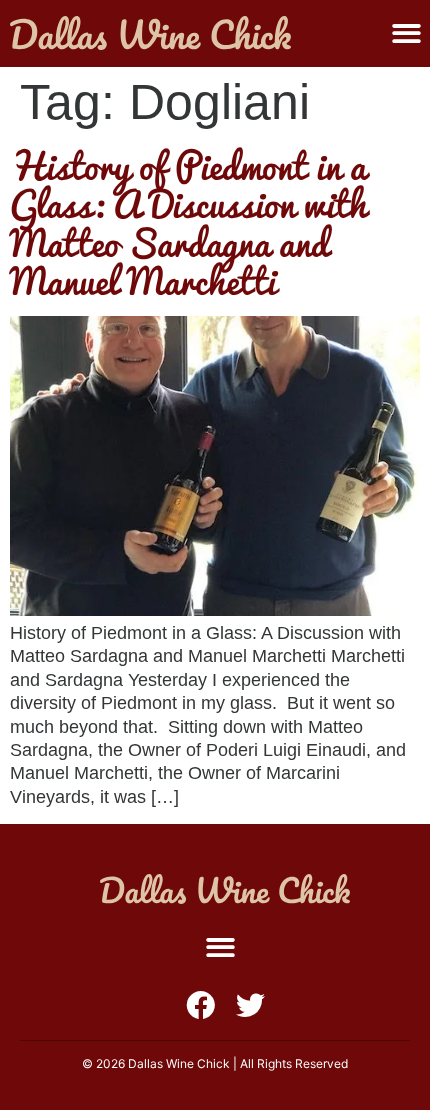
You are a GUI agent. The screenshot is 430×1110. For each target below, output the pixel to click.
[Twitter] (250, 1005)
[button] (406, 33)
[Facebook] (200, 1005)
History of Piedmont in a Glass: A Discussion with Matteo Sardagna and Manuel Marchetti (188, 223)
